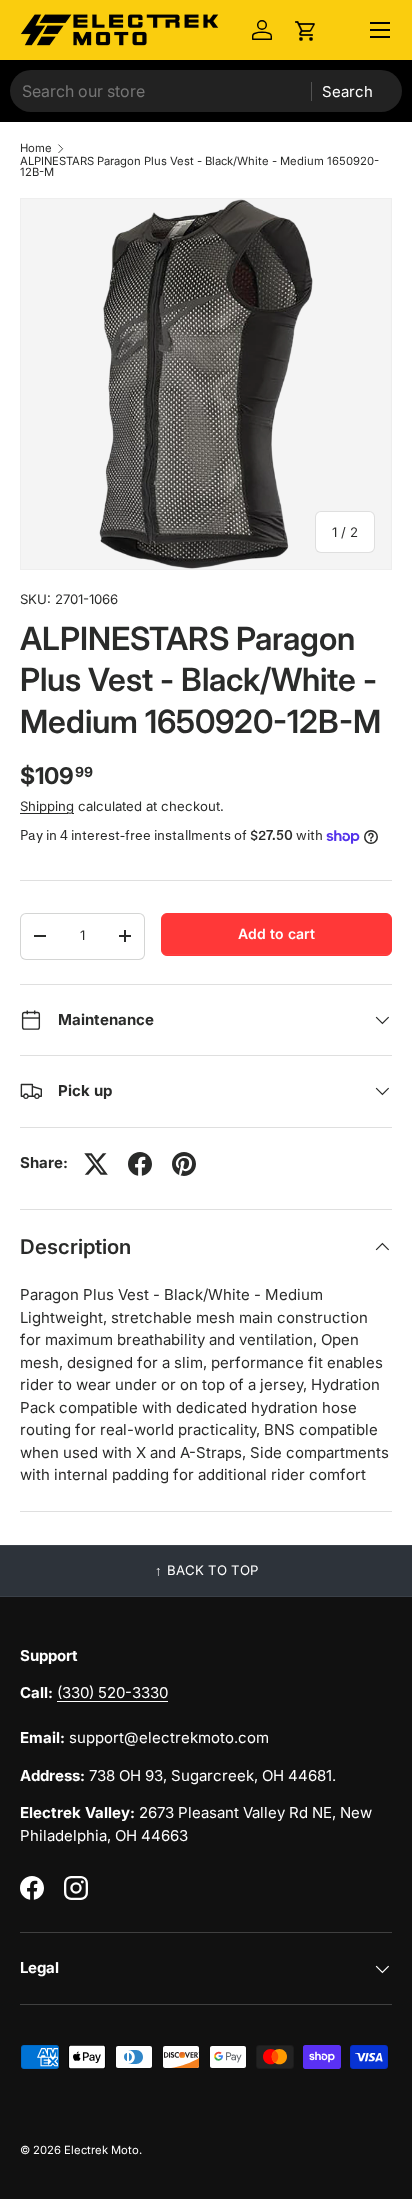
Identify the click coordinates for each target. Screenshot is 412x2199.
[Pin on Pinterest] (184, 1164)
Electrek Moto (101, 2150)
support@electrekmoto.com (169, 1737)
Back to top (212, 1570)
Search (347, 91)
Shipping (47, 806)
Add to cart (276, 933)
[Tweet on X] (96, 1164)
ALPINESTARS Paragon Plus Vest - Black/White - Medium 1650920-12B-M (199, 167)
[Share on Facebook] (140, 1164)
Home (36, 148)
